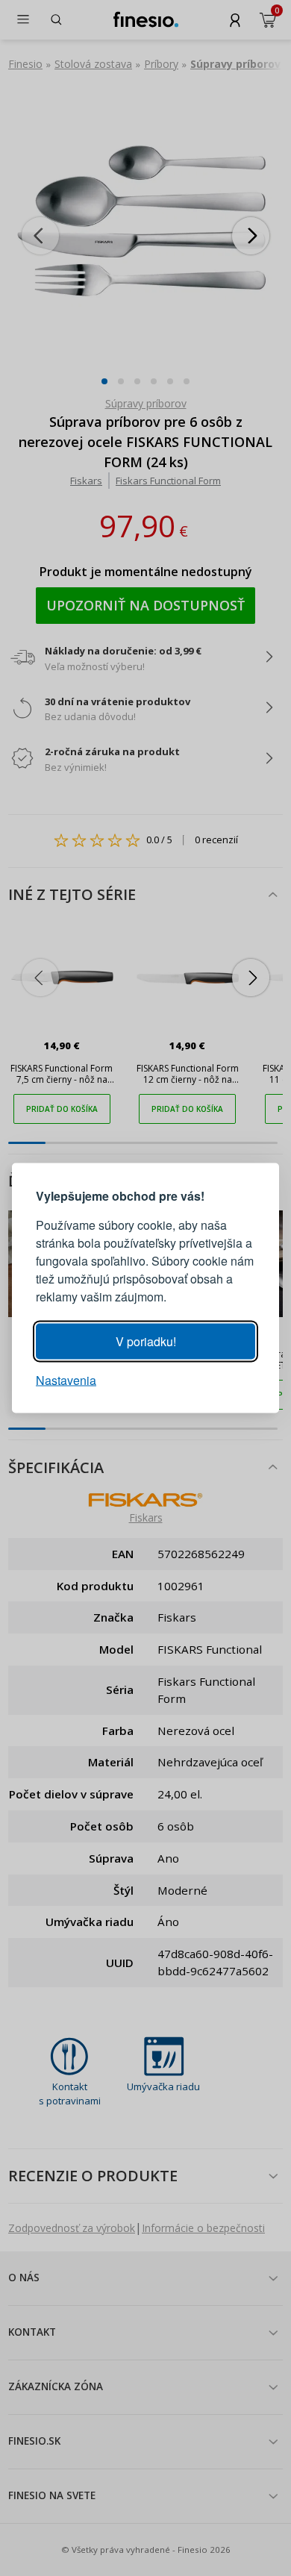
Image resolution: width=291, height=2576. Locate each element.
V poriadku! (146, 1341)
